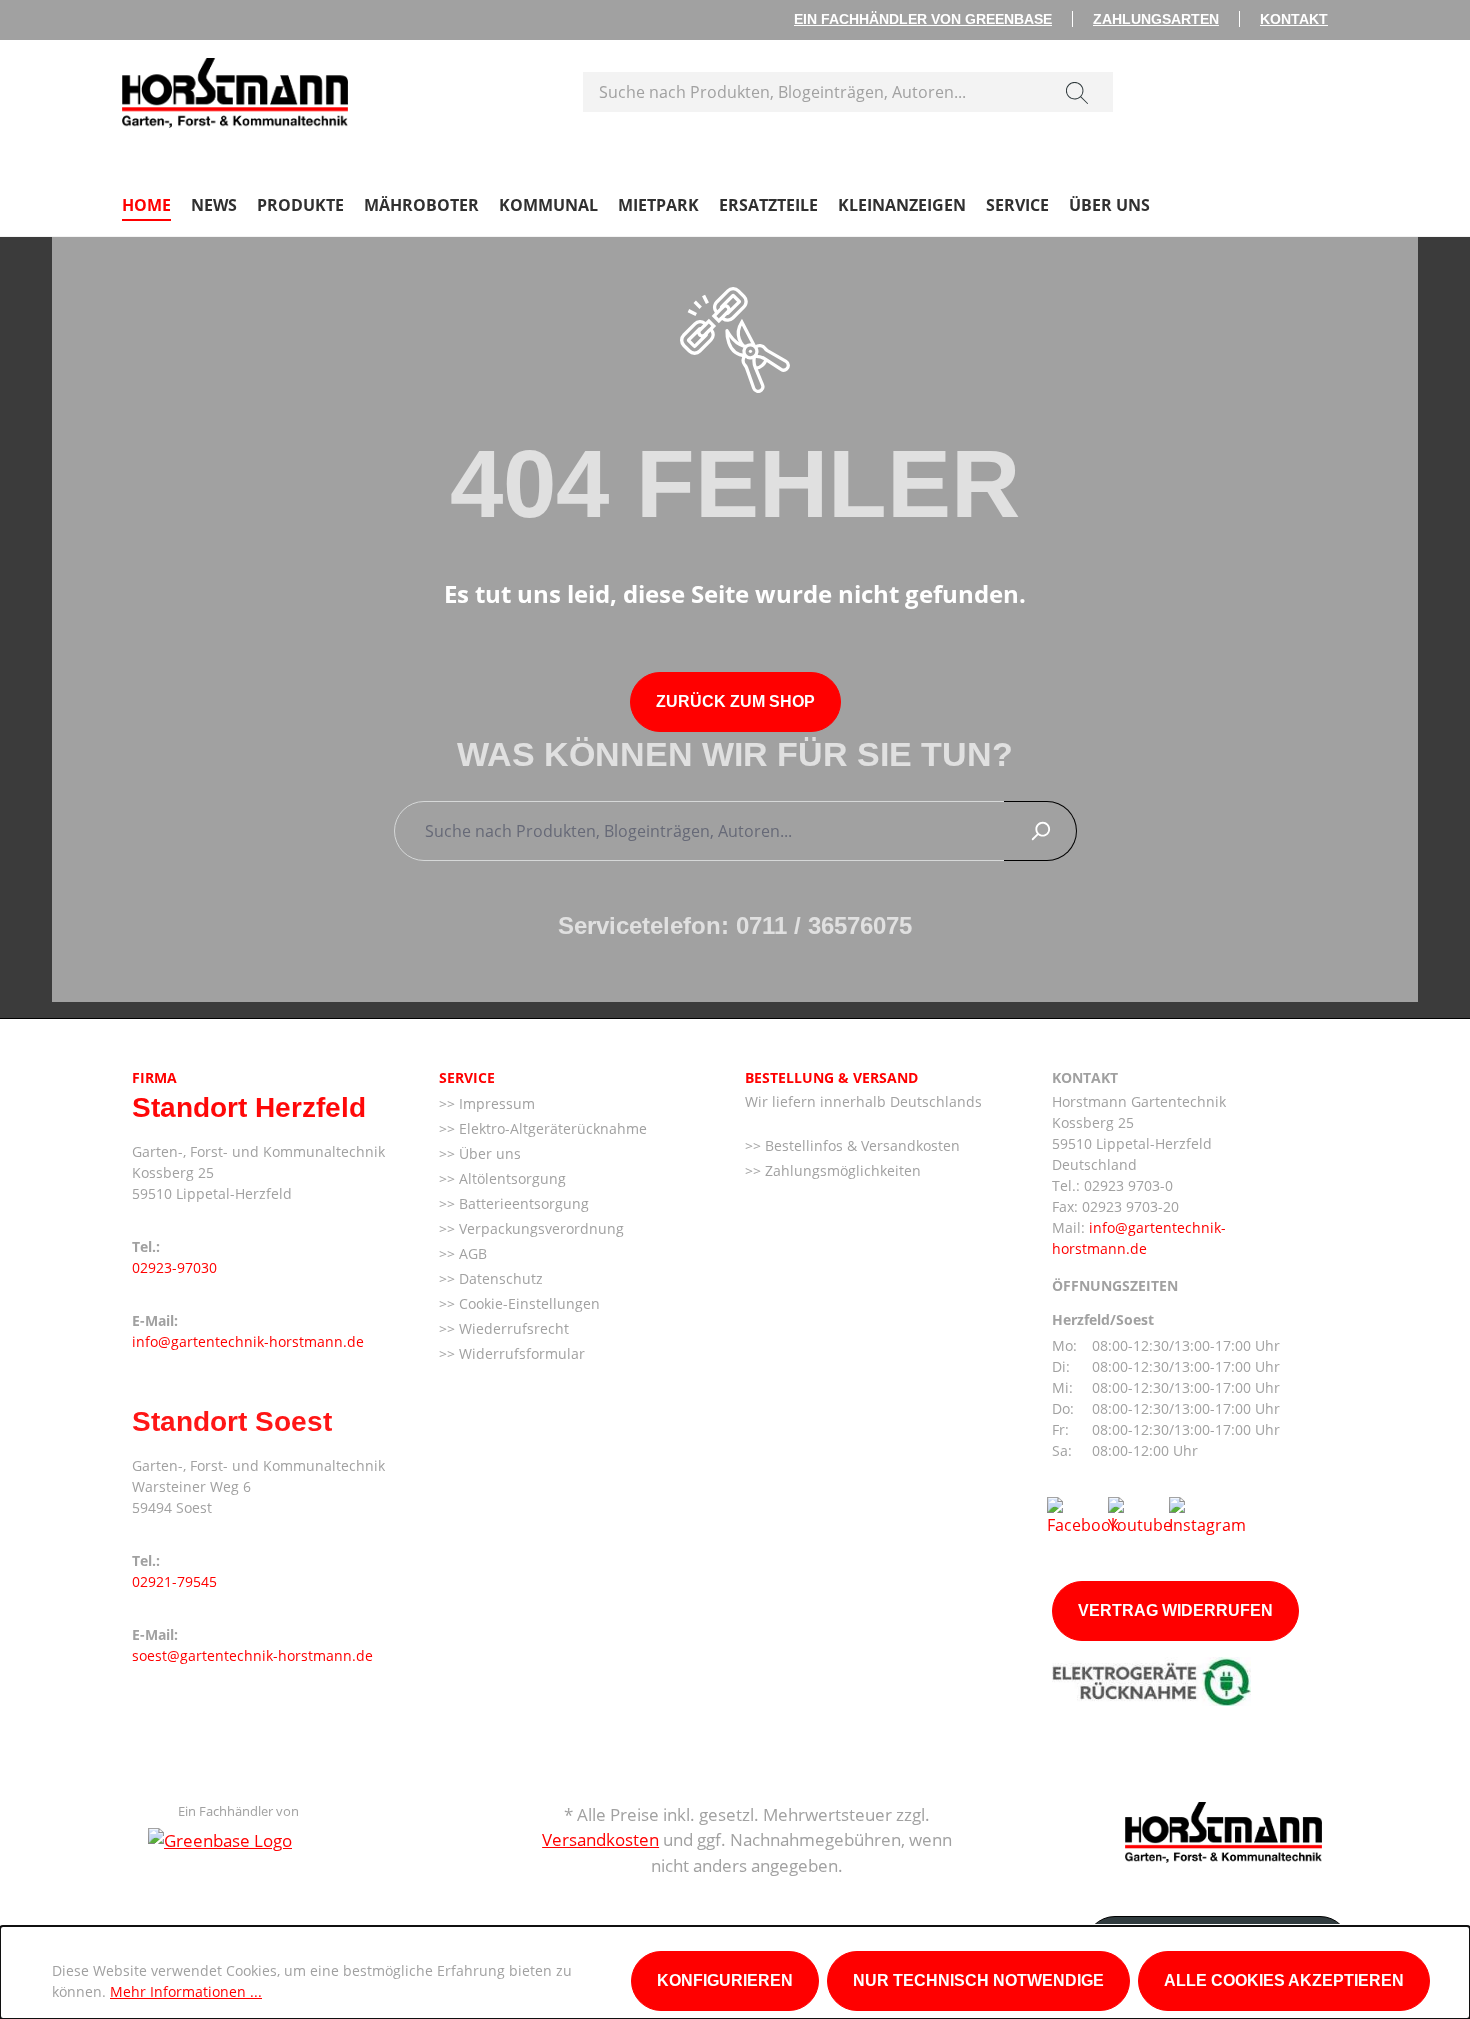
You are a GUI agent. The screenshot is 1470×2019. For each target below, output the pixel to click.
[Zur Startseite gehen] (235, 88)
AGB (471, 1253)
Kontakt (1294, 19)
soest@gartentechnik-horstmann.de (252, 1655)
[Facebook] (1083, 1515)
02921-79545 (174, 1581)
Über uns (488, 1153)
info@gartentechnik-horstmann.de (248, 1341)
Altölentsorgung (510, 1178)
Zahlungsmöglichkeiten (841, 1170)
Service (467, 1077)
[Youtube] (1140, 1515)
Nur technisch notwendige (978, 1980)
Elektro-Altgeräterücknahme (551, 1128)
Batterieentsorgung (522, 1203)
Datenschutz (499, 1278)
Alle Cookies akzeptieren (1284, 1980)
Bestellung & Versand (831, 1077)
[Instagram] (1207, 1515)
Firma (154, 1077)
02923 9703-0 (1128, 1185)
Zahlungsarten (1156, 19)
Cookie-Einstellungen (527, 1303)
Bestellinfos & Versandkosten (860, 1145)
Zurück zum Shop (735, 701)
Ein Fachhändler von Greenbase (923, 19)
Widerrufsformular (520, 1353)
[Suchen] (1077, 92)
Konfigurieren (725, 1980)
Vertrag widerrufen (1175, 1610)
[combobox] (812, 92)
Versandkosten (600, 1839)
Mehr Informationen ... (186, 1991)
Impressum (495, 1103)
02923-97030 (174, 1267)
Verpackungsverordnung (539, 1228)
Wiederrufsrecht (512, 1328)
